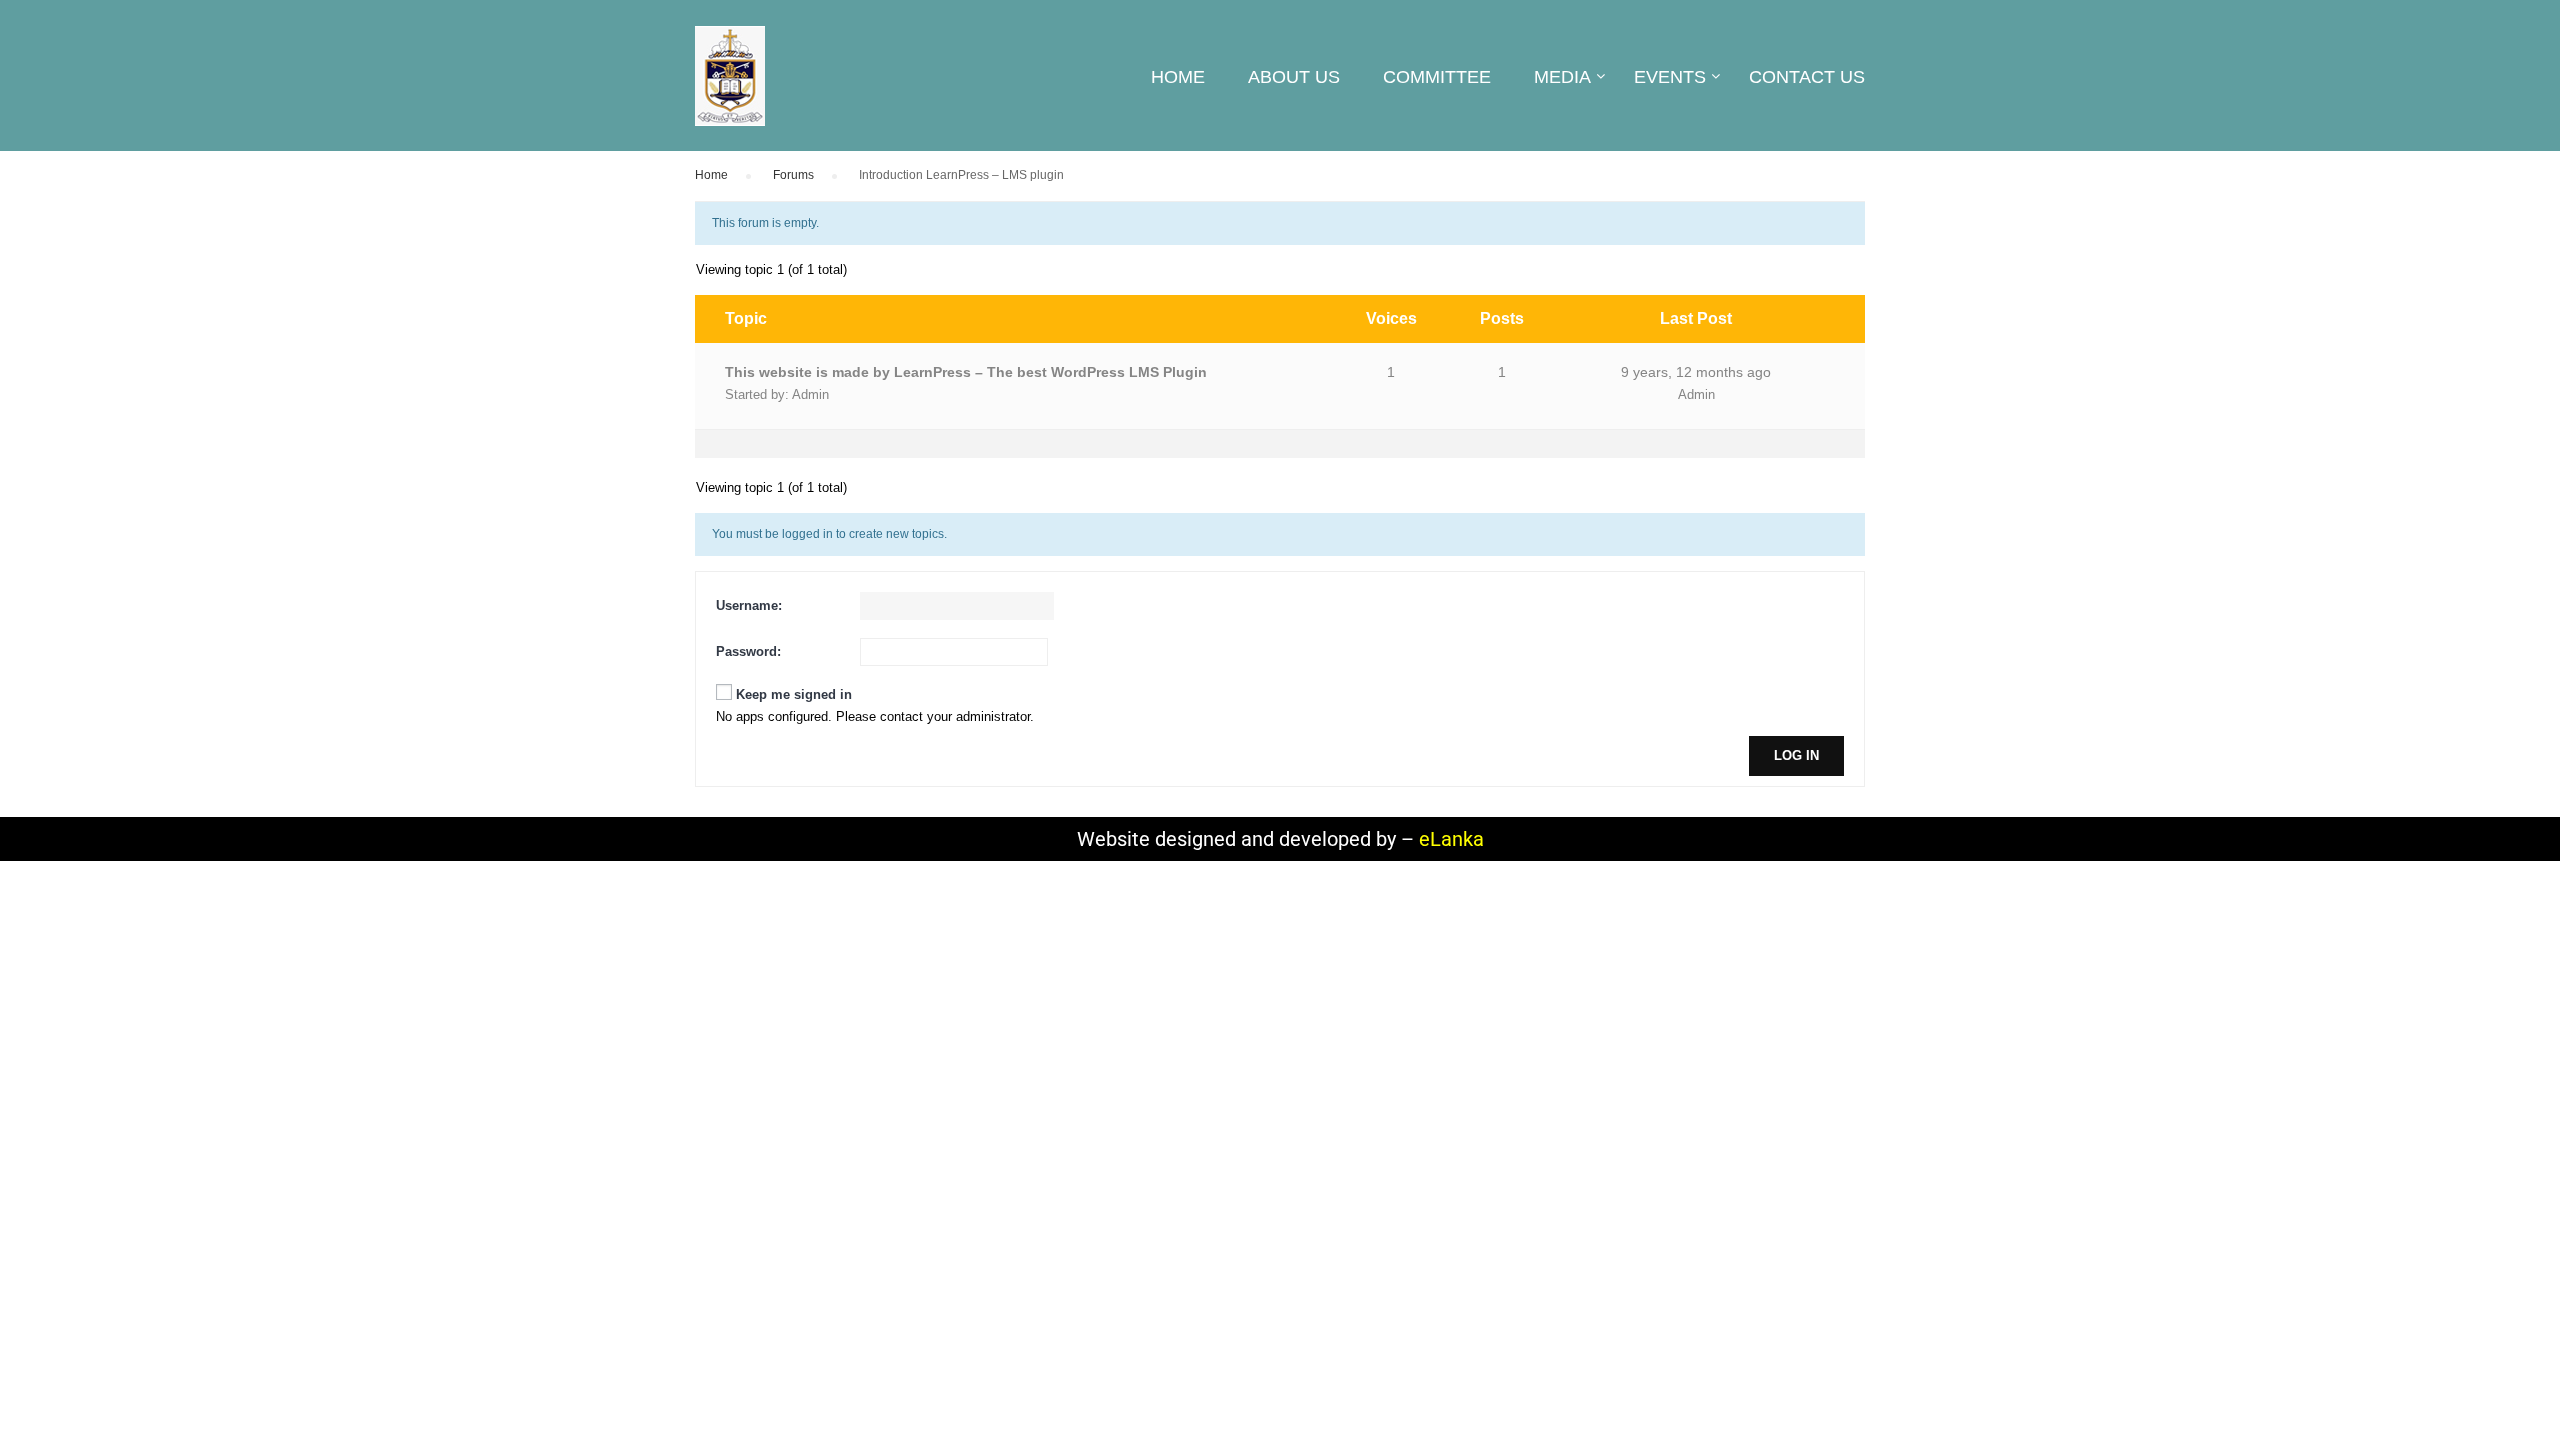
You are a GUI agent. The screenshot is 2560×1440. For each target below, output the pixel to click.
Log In (1796, 755)
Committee (1437, 77)
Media (1562, 77)
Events (1670, 77)
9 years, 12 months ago (1696, 372)
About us (1294, 77)
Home (1178, 77)
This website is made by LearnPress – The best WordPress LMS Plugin (966, 372)
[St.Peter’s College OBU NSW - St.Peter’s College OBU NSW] (730, 86)
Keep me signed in (794, 694)
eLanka (1451, 839)
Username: (749, 605)
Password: (748, 651)
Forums (793, 175)
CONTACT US (1807, 77)
